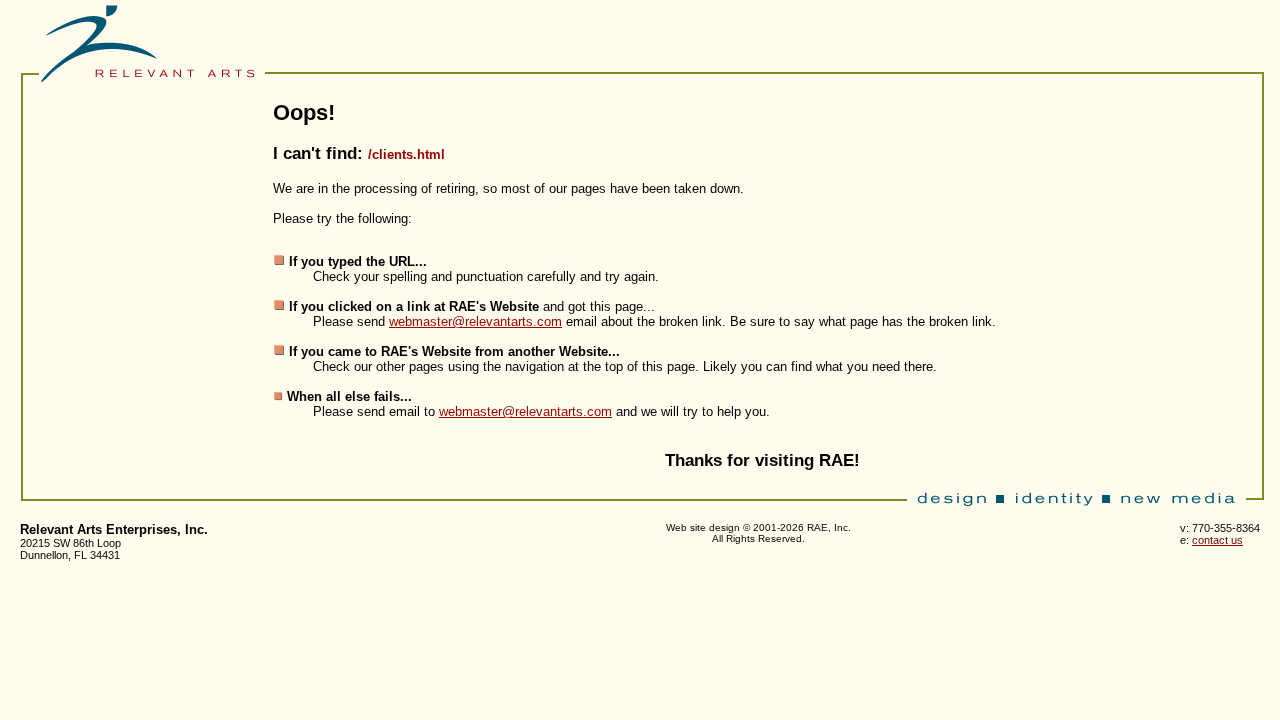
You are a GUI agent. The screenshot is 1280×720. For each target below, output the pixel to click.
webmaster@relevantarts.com (475, 321)
